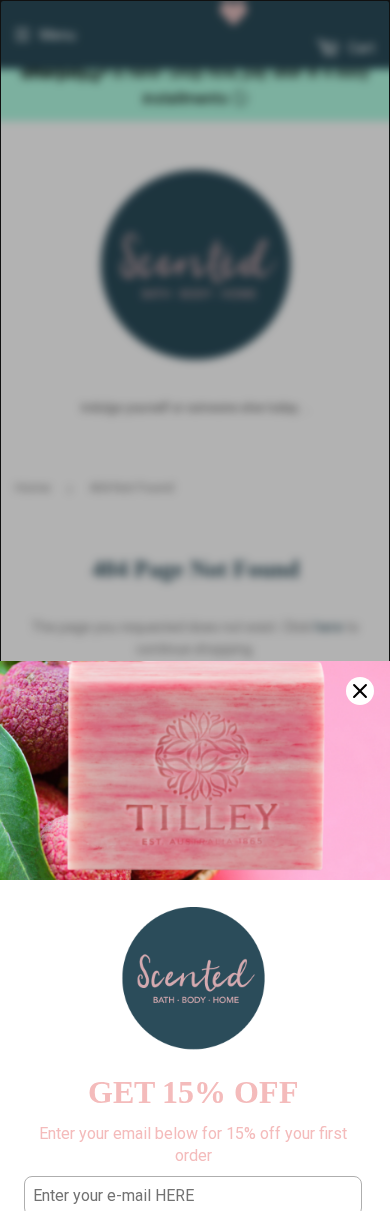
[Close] (360, 691)
